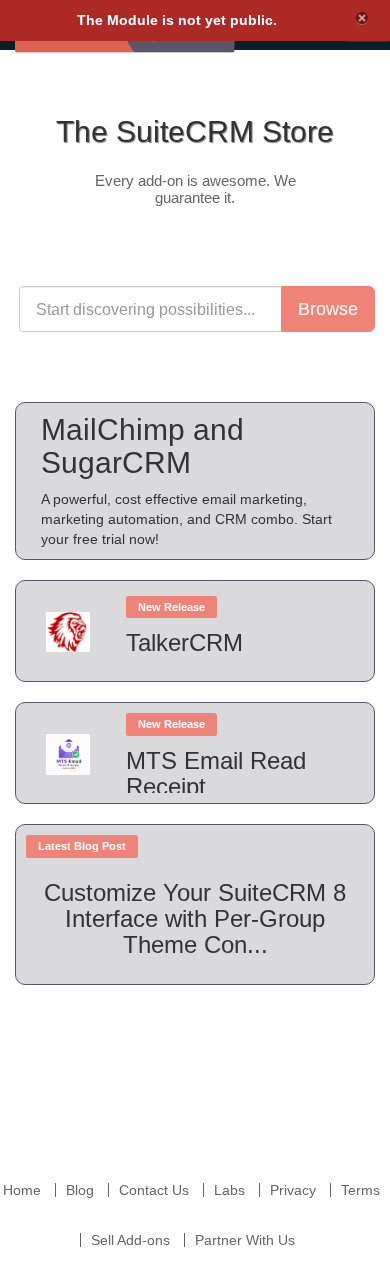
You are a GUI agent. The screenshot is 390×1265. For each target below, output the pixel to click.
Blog (80, 1190)
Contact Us (154, 1190)
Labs (229, 1190)
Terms (360, 1190)
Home (22, 1190)
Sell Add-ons (130, 1240)
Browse (328, 309)
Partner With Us (245, 1240)
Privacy (293, 1190)
